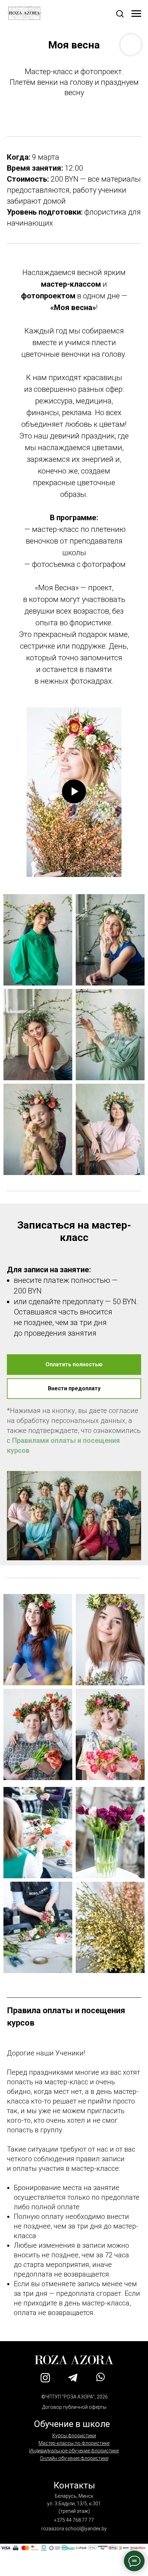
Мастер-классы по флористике (74, 2443)
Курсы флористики (74, 2436)
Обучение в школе (72, 2424)
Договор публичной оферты (74, 2407)
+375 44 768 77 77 (74, 2520)
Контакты (74, 2485)
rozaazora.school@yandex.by (74, 2529)
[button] (120, 13)
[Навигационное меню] (136, 14)
